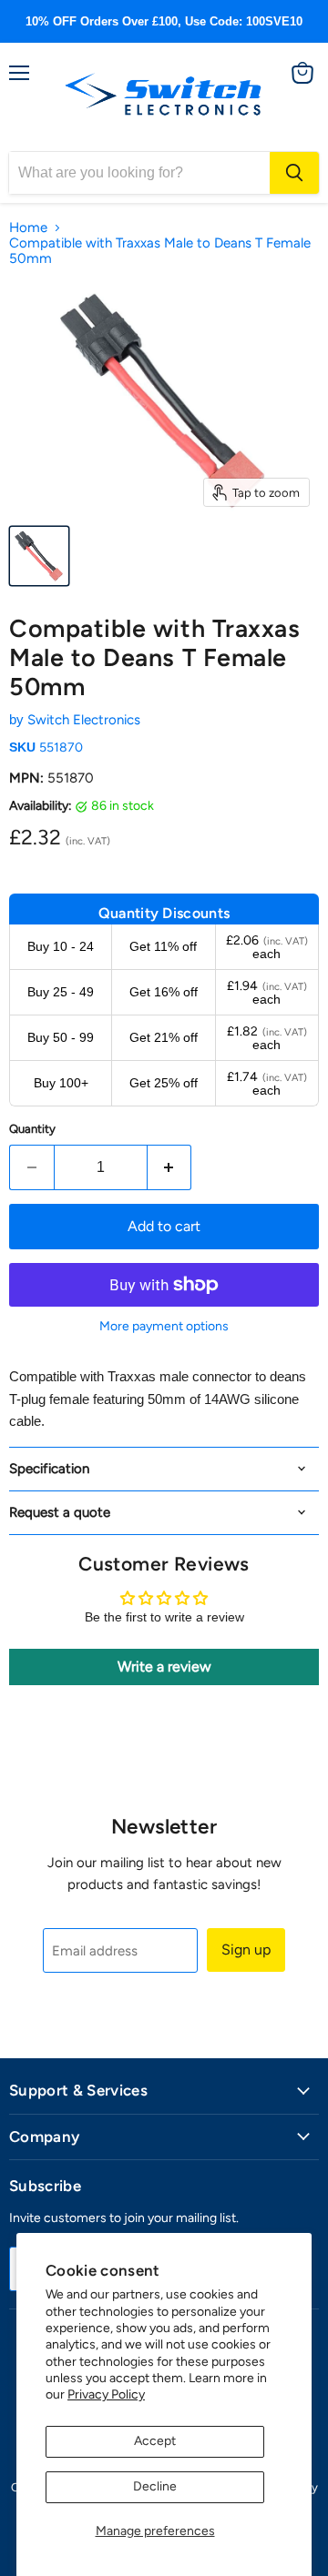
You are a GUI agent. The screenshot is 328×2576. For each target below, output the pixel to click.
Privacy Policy (106, 2394)
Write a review (164, 1667)
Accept (155, 2441)
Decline (155, 2486)
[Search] (294, 173)
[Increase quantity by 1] (170, 1167)
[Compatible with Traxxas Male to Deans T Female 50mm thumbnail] (39, 556)
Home (28, 228)
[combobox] (139, 173)
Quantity (32, 1129)
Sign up (246, 1950)
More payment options (164, 1327)
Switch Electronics (84, 720)
